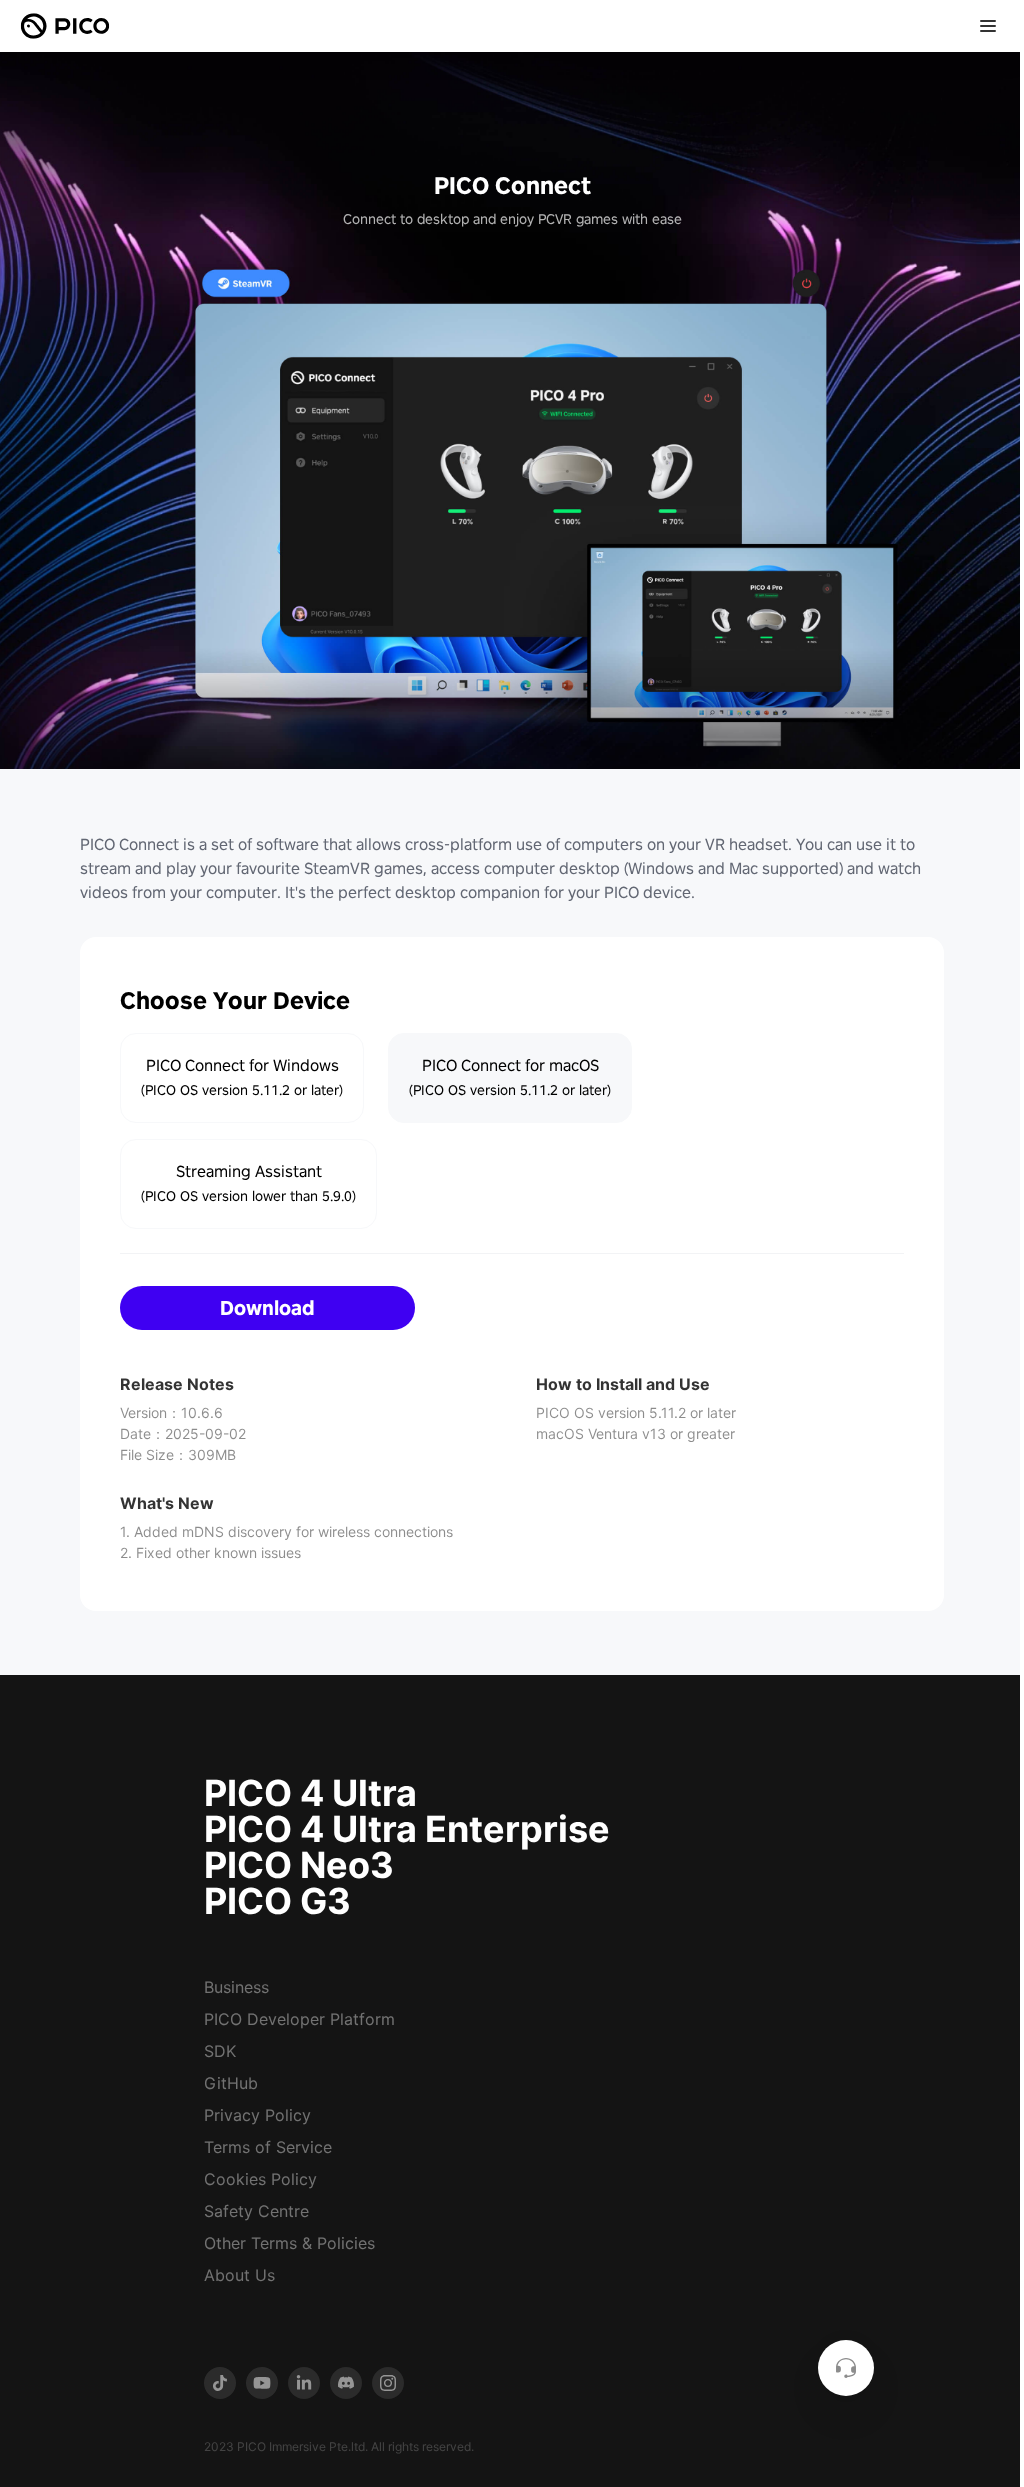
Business (236, 1987)
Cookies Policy (260, 2179)
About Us (239, 2275)
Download (267, 1308)
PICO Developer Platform (299, 2019)
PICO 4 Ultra (310, 1793)
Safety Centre (256, 2211)
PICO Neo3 (299, 1865)
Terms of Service (268, 2147)
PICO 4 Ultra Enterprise (407, 1829)
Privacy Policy (257, 2115)
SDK (220, 2051)
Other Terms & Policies (289, 2243)
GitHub (231, 2083)
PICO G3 (277, 1901)
